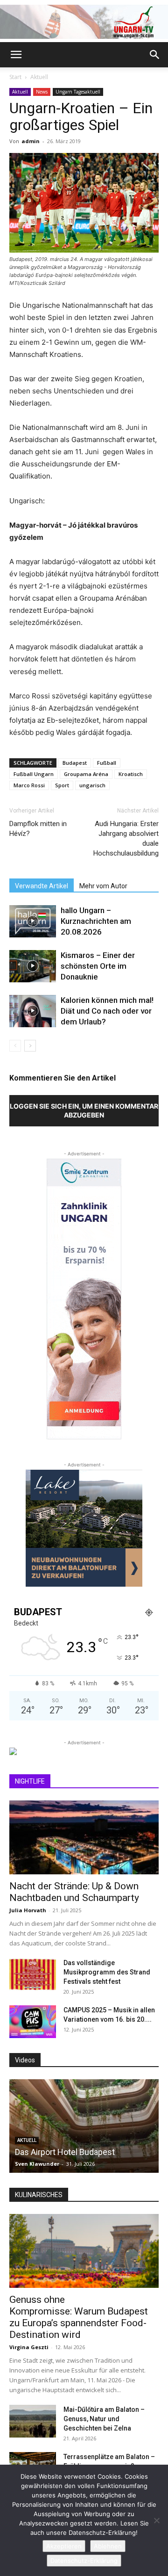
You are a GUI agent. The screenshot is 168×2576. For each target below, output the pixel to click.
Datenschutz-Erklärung (84, 2561)
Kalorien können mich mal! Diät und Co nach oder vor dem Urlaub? (107, 1011)
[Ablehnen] (156, 2520)
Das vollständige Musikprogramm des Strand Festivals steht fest (107, 1972)
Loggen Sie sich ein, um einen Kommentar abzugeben (84, 1110)
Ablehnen (108, 2546)
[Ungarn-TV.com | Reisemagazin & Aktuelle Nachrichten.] (84, 22)
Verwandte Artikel (42, 886)
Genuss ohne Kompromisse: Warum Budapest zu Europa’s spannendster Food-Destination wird (79, 2317)
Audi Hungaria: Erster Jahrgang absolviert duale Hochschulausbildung (126, 838)
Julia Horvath (28, 1910)
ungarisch (92, 785)
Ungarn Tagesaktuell (78, 92)
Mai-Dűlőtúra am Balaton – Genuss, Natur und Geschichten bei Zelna (104, 2419)
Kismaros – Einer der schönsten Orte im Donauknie (98, 966)
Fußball (107, 763)
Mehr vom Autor (103, 886)
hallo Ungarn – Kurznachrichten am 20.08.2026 (96, 921)
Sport (62, 785)
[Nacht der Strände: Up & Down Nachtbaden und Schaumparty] (84, 1837)
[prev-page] (15, 1046)
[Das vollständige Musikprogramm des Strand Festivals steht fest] (33, 1974)
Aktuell (39, 77)
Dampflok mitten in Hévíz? (38, 829)
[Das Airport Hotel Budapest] (84, 2126)
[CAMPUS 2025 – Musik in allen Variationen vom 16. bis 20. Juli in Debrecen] (33, 2022)
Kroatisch (131, 774)
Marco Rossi (29, 785)
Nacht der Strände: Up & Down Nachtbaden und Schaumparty (74, 1892)
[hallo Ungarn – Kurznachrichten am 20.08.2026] (33, 921)
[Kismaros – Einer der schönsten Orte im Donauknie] (33, 966)
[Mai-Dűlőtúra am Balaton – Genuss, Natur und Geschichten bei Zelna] (33, 2421)
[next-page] (30, 1046)
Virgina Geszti (29, 2347)
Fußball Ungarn (34, 774)
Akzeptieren (64, 2546)
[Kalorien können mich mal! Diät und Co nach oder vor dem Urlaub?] (33, 1011)
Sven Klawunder (37, 2164)
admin (31, 141)
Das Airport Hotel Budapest (65, 2152)
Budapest (75, 763)
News (42, 92)
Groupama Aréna (86, 774)
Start (15, 77)
